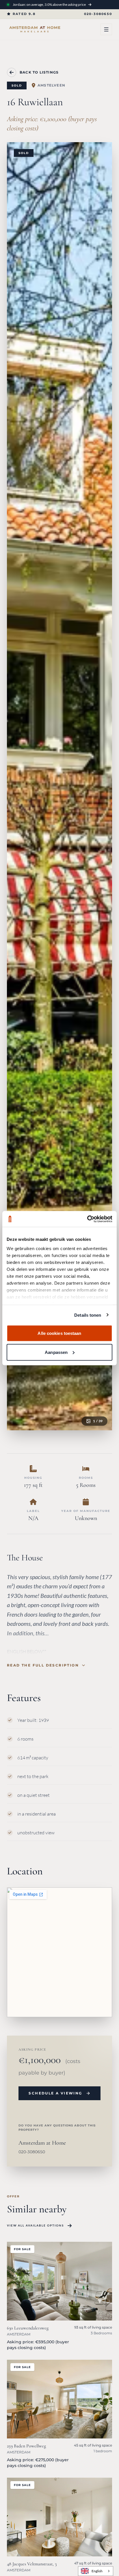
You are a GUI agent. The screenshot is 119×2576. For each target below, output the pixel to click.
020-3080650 (98, 14)
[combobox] (96, 2571)
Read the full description (43, 1665)
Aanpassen (56, 1352)
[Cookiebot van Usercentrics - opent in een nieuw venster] (87, 1219)
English (97, 2571)
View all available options (35, 2225)
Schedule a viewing (55, 2093)
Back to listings (39, 72)
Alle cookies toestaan (59, 1333)
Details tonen (88, 1315)
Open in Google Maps (47, 2000)
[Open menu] (106, 29)
